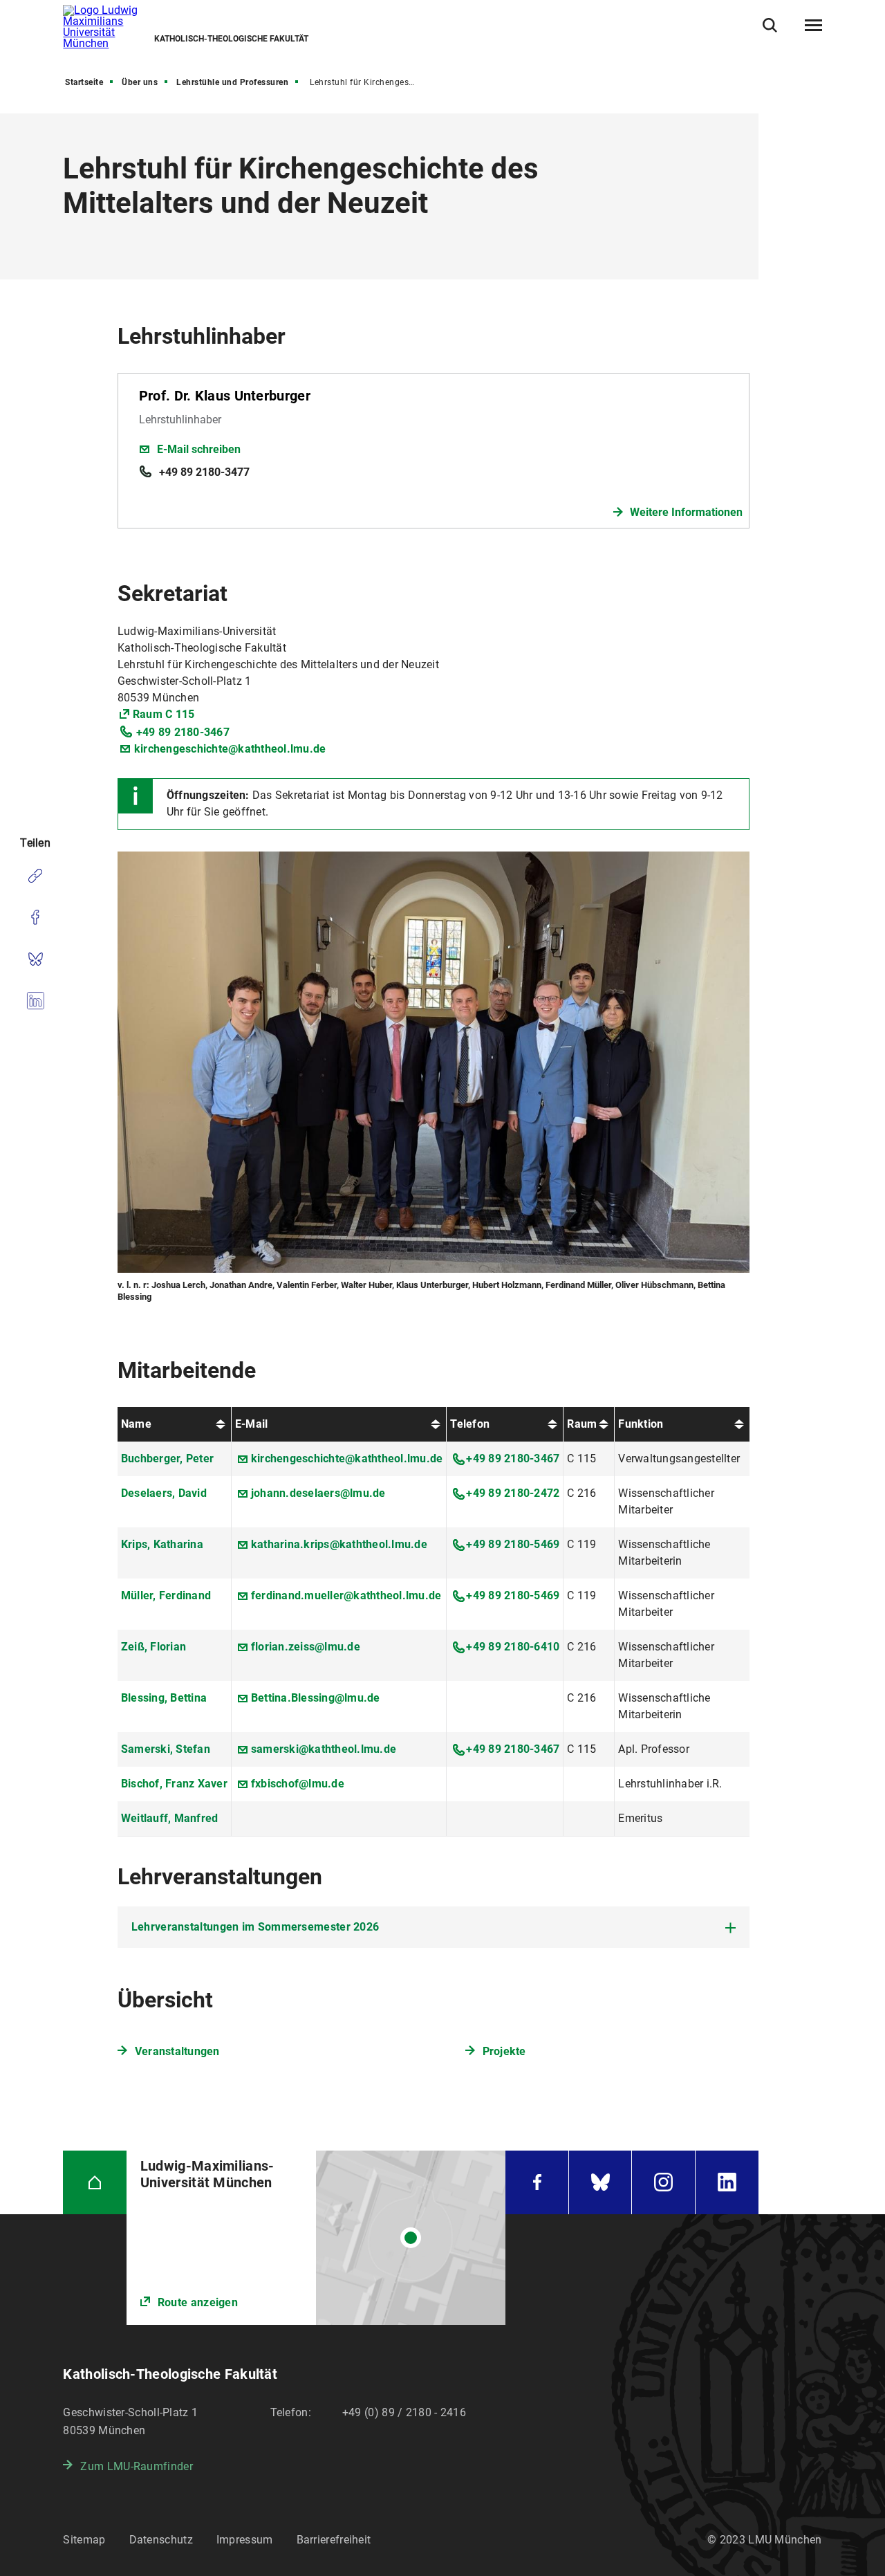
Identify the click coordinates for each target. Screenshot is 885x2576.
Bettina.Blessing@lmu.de (316, 1698)
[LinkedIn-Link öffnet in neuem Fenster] (727, 2182)
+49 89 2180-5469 (513, 1544)
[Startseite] (94, 2182)
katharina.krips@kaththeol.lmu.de (339, 1544)
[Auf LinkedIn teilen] (35, 1000)
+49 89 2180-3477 (204, 472)
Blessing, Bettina (164, 1698)
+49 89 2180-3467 (183, 732)
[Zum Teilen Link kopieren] (35, 876)
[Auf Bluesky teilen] (35, 959)
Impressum (245, 2540)
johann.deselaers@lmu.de (318, 1493)
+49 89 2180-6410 (513, 1647)
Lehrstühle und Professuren (232, 82)
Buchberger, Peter (167, 1459)
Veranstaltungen (177, 2051)
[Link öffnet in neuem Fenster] (316, 2238)
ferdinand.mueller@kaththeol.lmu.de (346, 1595)
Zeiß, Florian (153, 1647)
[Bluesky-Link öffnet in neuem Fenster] (600, 2182)
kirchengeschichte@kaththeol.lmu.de (230, 749)
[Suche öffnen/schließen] (770, 25)
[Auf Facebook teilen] (35, 917)
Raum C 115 (164, 714)
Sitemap (84, 2540)
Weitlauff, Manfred (170, 1818)
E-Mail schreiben (199, 449)
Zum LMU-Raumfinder (136, 2466)
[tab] (434, 1927)
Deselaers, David (164, 1493)
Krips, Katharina (162, 1544)
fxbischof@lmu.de (298, 1784)
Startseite (84, 82)
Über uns (140, 82)
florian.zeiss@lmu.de (306, 1647)
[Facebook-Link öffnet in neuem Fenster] (537, 2182)
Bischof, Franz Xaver (174, 1784)
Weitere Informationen (686, 512)
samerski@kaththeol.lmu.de (324, 1749)
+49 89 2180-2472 (513, 1493)
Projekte (504, 2051)
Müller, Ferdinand (166, 1595)
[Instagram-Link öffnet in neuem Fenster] (663, 2182)
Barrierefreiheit (334, 2540)
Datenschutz (161, 2540)
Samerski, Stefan (166, 1749)
